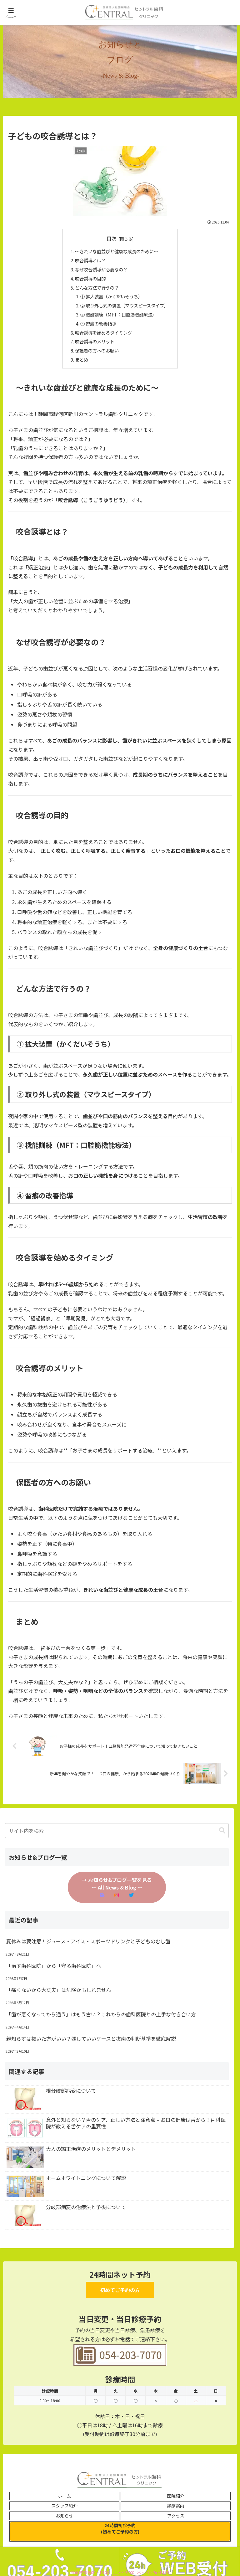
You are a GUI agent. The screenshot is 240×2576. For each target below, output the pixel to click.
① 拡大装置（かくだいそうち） (111, 296)
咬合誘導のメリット (95, 341)
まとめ (82, 360)
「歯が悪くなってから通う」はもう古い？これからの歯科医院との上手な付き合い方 (101, 2014)
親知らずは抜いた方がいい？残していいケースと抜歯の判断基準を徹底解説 (91, 2039)
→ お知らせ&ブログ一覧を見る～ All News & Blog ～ (117, 1884)
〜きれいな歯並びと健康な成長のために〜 (117, 251)
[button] (222, 1830)
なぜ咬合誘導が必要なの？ (101, 269)
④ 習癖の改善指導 (98, 324)
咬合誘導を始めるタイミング (103, 333)
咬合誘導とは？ (90, 260)
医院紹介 (176, 2496)
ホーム (64, 2496)
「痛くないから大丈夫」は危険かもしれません (59, 1990)
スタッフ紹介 (64, 2506)
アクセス (176, 2516)
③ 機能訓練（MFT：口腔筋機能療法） (118, 314)
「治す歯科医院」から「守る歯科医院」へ (54, 1966)
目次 (112, 238)
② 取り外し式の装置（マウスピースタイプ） (124, 305)
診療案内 (176, 2506)
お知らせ (64, 2516)
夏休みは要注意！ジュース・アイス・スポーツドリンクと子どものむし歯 (88, 1941)
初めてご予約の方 (120, 2290)
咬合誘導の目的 (90, 278)
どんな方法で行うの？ (97, 288)
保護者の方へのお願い (97, 350)
